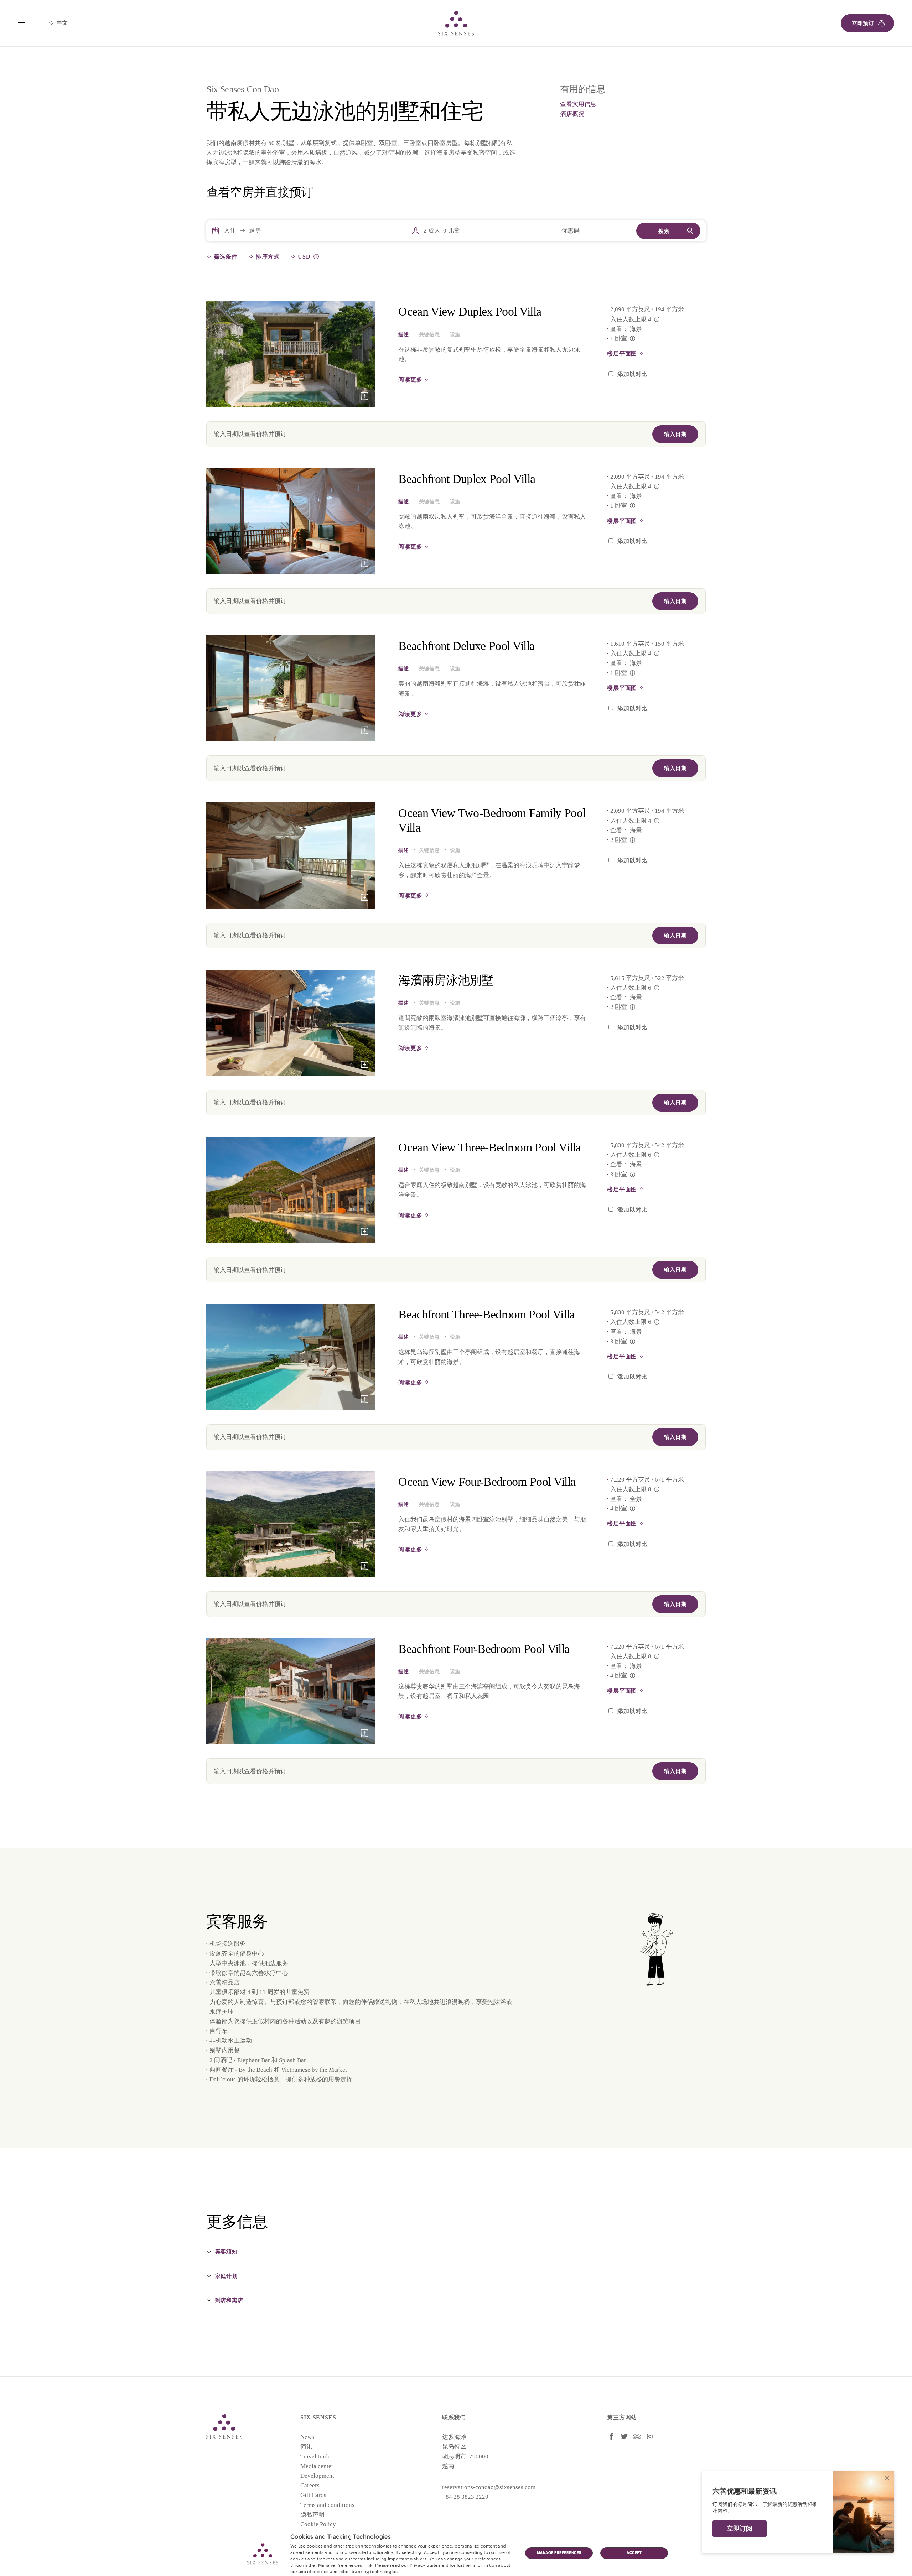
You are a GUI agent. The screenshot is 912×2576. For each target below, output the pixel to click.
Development (317, 2476)
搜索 (664, 231)
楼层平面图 (622, 353)
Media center (317, 2466)
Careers (310, 2485)
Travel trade (315, 2457)
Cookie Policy (318, 2524)
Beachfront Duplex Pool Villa (467, 479)
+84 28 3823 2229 (465, 2497)
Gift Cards (313, 2495)
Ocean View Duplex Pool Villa (470, 311)
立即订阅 (740, 2529)
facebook (611, 2436)
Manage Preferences (559, 2553)
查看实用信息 (578, 104)
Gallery (364, 396)
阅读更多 (410, 379)
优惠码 (571, 231)
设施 (455, 335)
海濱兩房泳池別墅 (446, 980)
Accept (634, 2553)
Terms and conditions (327, 2505)
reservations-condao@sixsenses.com (489, 2487)
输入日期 (675, 434)
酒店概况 (572, 114)
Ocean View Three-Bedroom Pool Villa (489, 1147)
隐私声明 (312, 2515)
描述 (403, 335)
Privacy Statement (429, 2565)
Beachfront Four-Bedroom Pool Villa (484, 1649)
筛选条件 (226, 257)
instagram (650, 2436)
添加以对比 (632, 374)
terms (360, 2558)
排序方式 (268, 257)
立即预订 (863, 23)
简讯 (306, 2447)
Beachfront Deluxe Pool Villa (466, 646)
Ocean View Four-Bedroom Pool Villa (487, 1482)
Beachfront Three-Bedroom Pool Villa (486, 1314)
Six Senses (224, 2426)
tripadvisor (637, 2436)
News (307, 2437)
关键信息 (429, 335)
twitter (624, 2436)
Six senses (456, 23)
